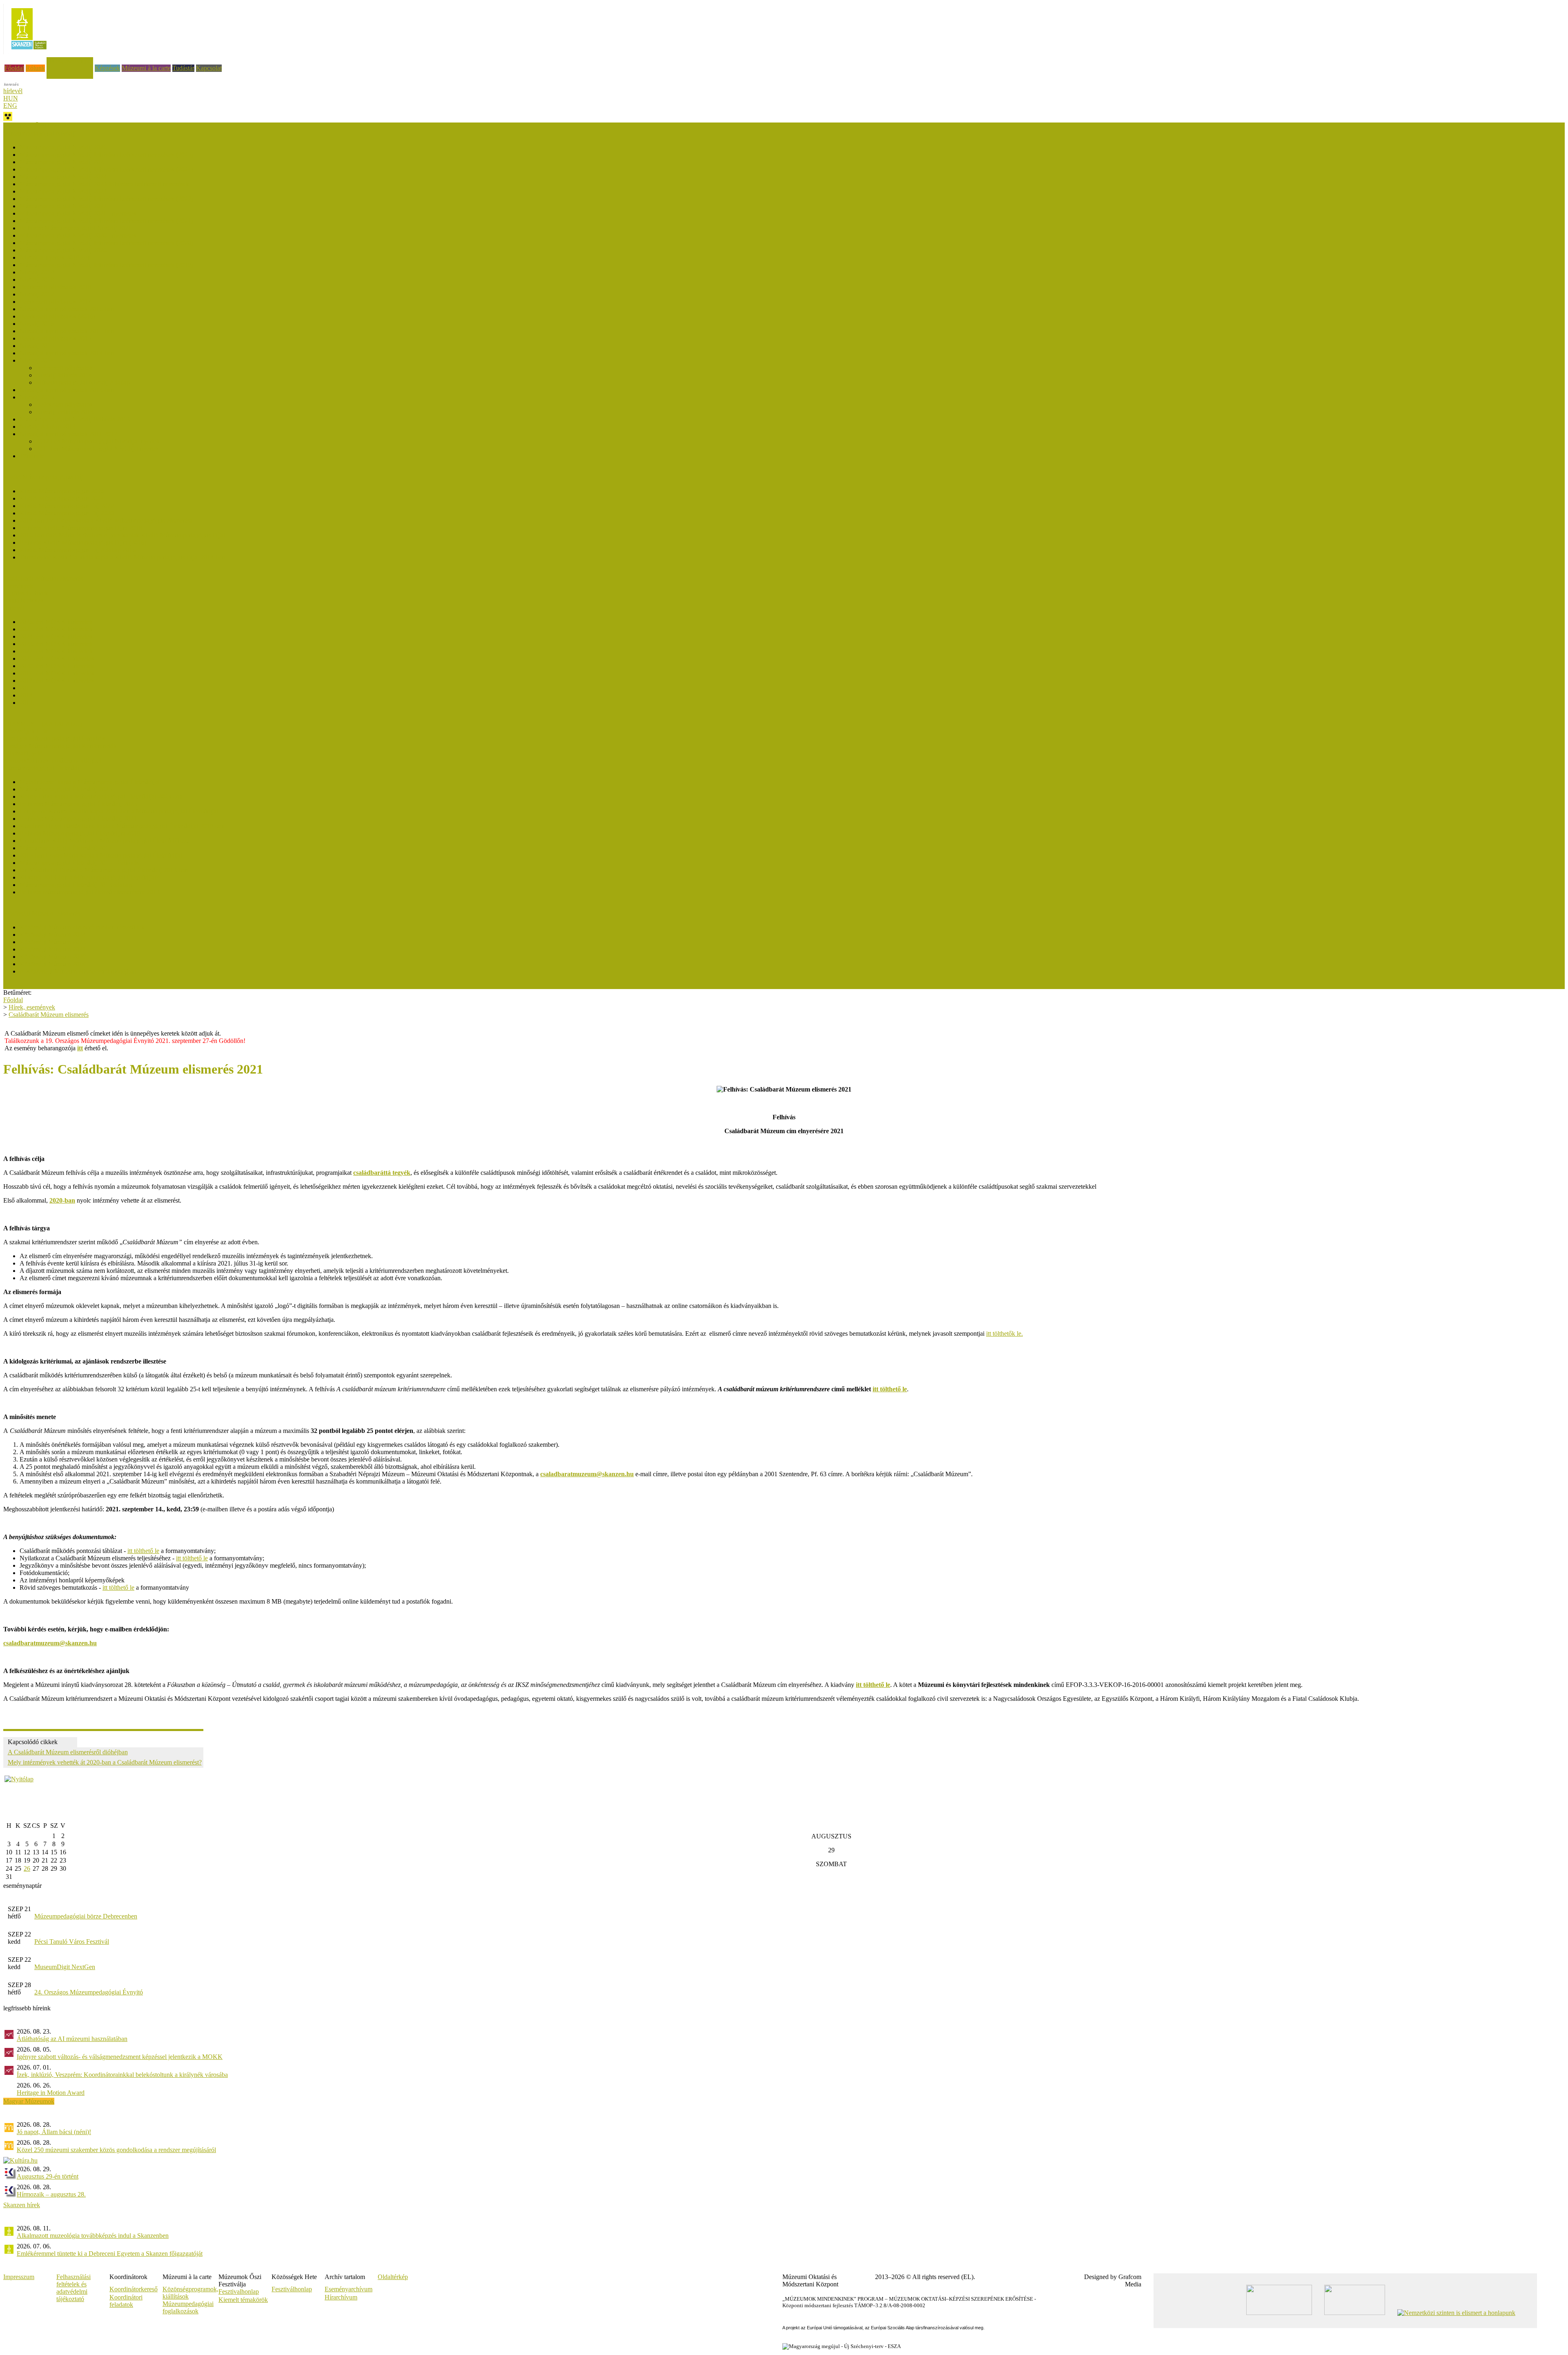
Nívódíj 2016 (37, 324)
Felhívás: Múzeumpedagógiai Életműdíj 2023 (78, 804)
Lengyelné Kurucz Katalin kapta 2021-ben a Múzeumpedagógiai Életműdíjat (119, 811)
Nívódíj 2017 (37, 294)
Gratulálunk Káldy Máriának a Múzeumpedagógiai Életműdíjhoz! (104, 841)
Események (18, 586)
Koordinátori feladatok (126, 2301)
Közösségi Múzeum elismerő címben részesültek (82, 927)
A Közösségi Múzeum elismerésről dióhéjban (78, 971)
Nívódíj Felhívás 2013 (65, 412)
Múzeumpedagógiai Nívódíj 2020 (63, 250)
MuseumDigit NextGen (65, 1967)
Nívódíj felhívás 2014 (64, 375)
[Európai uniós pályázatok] (19, 1779)
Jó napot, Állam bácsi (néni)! (54, 2132)
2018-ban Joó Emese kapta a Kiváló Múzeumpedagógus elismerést (106, 520)
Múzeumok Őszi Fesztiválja (39, 126)
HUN (11, 98)
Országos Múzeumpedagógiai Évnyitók (54, 739)
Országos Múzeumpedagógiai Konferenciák (60, 746)
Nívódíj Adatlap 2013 (48, 427)
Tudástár (183, 68)
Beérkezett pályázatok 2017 (55, 302)
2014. (27, 695)
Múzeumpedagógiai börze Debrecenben (86, 1916)
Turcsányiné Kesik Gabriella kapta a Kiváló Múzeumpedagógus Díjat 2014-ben (122, 557)
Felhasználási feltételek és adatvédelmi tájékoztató (73, 2288)
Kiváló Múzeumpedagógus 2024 (62, 498)
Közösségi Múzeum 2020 (53, 957)
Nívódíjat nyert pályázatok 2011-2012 (68, 434)
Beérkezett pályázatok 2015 (55, 338)
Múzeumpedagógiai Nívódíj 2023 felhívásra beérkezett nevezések (104, 184)
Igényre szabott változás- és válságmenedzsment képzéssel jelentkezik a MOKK (120, 2057)
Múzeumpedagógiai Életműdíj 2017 (66, 848)
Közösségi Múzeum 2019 (53, 964)
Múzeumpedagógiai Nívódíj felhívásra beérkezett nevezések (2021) (106, 221)
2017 (26, 688)
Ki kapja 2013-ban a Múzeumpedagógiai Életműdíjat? (89, 877)
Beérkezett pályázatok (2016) (57, 316)
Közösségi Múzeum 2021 (53, 949)
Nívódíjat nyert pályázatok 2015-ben (67, 331)
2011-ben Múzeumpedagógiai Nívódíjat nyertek (98, 449)
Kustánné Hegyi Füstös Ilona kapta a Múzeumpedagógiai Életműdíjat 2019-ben (122, 826)
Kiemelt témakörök (243, 2300)
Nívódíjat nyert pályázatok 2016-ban (67, 309)
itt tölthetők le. (1004, 1333)
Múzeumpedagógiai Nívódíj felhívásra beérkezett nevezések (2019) (106, 265)
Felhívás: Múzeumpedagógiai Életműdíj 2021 (78, 819)
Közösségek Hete (26, 731)
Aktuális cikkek (23, 600)
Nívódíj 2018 (37, 280)
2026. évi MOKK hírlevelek (56, 622)
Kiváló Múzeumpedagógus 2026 (62, 491)
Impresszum (19, 2277)
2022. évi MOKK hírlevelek (56, 651)
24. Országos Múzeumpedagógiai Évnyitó (89, 1992)
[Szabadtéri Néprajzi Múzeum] (29, 52)
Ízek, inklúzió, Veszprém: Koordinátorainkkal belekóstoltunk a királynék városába (122, 2075)
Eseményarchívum (349, 2289)
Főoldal (14, 68)
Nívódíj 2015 (37, 346)
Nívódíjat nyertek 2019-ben (55, 257)
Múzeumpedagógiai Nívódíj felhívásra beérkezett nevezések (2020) (106, 243)
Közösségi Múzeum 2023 (53, 942)
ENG (10, 106)
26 (27, 1868)
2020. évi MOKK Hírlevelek (57, 666)
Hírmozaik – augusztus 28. (51, 2194)
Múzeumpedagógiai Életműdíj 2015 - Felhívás (79, 863)
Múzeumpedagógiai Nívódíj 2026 (63, 147)
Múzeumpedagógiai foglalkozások (188, 2307)
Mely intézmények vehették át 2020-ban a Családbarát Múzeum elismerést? (105, 1762)
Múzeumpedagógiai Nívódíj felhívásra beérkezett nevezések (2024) (106, 169)
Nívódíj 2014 (37, 360)
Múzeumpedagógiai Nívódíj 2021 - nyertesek (78, 213)
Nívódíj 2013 (37, 397)
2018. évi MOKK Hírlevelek (57, 681)
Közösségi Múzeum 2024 (53, 935)
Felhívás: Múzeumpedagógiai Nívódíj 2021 (76, 228)
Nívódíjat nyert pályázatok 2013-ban (67, 390)
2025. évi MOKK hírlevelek (56, 629)
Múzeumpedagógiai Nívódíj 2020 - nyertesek (78, 235)
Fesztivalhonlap (239, 2292)
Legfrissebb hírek (26, 593)
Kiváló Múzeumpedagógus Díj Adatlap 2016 (78, 550)
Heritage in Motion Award (51, 2093)
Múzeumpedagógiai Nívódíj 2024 (63, 177)
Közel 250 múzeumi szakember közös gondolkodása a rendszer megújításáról (116, 2150)
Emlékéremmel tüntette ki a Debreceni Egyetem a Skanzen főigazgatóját (110, 2254)
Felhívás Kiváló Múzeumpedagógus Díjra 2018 (81, 528)
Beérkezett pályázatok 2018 (55, 287)
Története (32, 456)
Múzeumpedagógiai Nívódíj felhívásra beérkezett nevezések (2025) (106, 155)
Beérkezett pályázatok (64, 368)
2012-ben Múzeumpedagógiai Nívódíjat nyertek (98, 441)
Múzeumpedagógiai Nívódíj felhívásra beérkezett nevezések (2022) (106, 199)
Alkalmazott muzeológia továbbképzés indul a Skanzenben (93, 2236)
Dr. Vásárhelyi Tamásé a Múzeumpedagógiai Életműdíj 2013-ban (104, 870)
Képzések (107, 68)
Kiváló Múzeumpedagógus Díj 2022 (67, 506)
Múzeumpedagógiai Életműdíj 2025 (66, 789)
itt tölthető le (143, 1551)
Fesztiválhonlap (292, 2289)
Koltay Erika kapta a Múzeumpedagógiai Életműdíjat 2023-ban (101, 797)
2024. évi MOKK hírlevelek (56, 636)
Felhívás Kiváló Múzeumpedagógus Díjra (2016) (83, 543)
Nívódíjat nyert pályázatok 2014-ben (67, 353)
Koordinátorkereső (134, 2289)
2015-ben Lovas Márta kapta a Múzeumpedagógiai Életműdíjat (101, 855)
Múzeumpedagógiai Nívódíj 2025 (63, 162)
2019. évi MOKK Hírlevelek (57, 673)
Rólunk (35, 68)
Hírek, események (70, 61)
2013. (27, 703)
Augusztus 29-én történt (48, 2176)
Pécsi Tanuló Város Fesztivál (72, 1942)
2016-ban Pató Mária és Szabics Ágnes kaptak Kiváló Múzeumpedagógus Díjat (122, 535)
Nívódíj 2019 (37, 272)
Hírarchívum (341, 2297)
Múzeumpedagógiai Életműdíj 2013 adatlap (76, 885)
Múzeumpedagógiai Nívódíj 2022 (63, 206)
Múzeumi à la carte (146, 68)
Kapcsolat (209, 68)
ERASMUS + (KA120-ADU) (43, 724)
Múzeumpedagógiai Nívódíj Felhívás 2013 (75, 419)
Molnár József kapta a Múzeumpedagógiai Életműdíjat (90, 782)
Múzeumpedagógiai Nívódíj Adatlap (83, 382)
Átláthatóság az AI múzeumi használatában (72, 2039)
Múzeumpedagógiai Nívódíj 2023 (63, 191)
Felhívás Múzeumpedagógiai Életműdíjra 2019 (80, 833)
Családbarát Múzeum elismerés (43, 578)
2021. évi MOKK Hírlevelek (57, 658)
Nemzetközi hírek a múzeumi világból (52, 761)
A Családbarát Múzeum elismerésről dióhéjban (68, 1752)
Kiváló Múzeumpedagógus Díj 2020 (67, 513)
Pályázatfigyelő (23, 753)
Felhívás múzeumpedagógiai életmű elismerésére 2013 (90, 892)
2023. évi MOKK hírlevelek (56, 644)
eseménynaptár (22, 1886)
